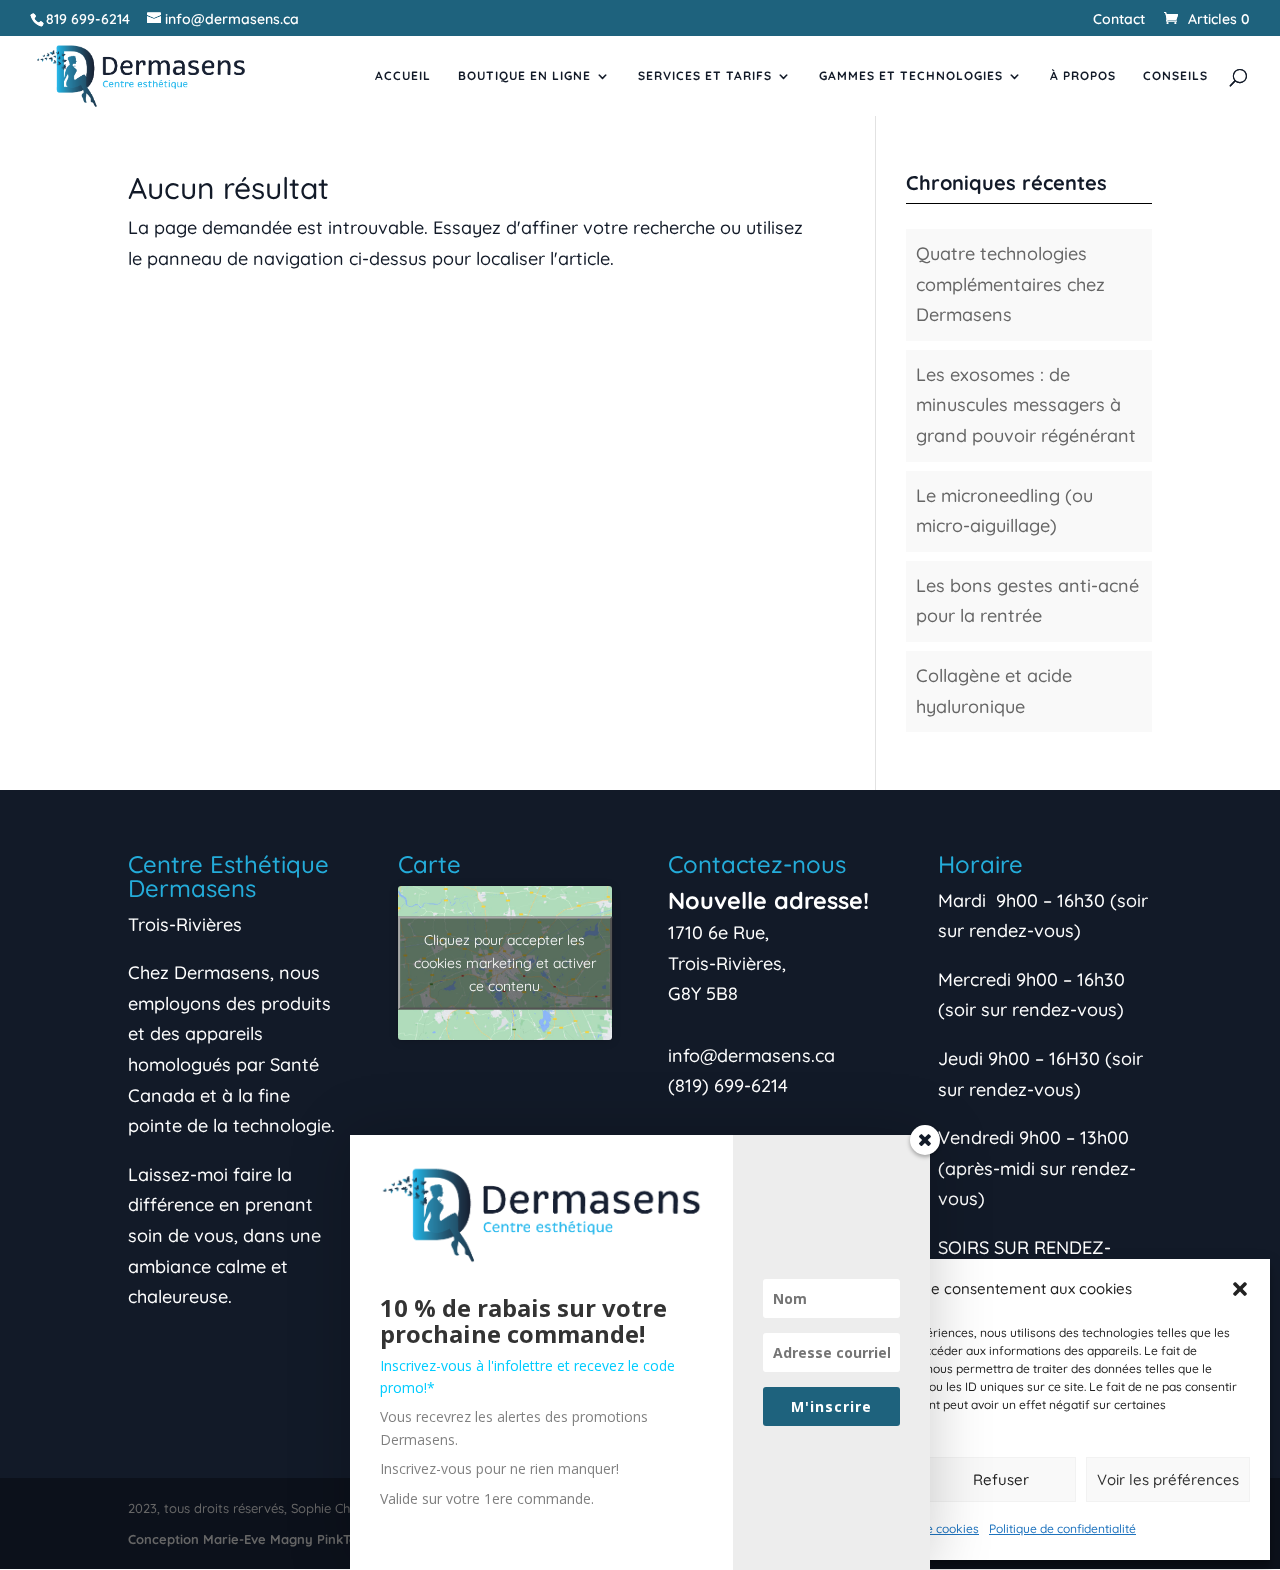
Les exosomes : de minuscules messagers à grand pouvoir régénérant (1026, 405)
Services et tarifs (705, 76)
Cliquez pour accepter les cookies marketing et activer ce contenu (505, 962)
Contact (1119, 20)
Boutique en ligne (524, 76)
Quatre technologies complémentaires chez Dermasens (1010, 284)
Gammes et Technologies (911, 76)
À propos (1083, 76)
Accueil (403, 76)
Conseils (1175, 76)
